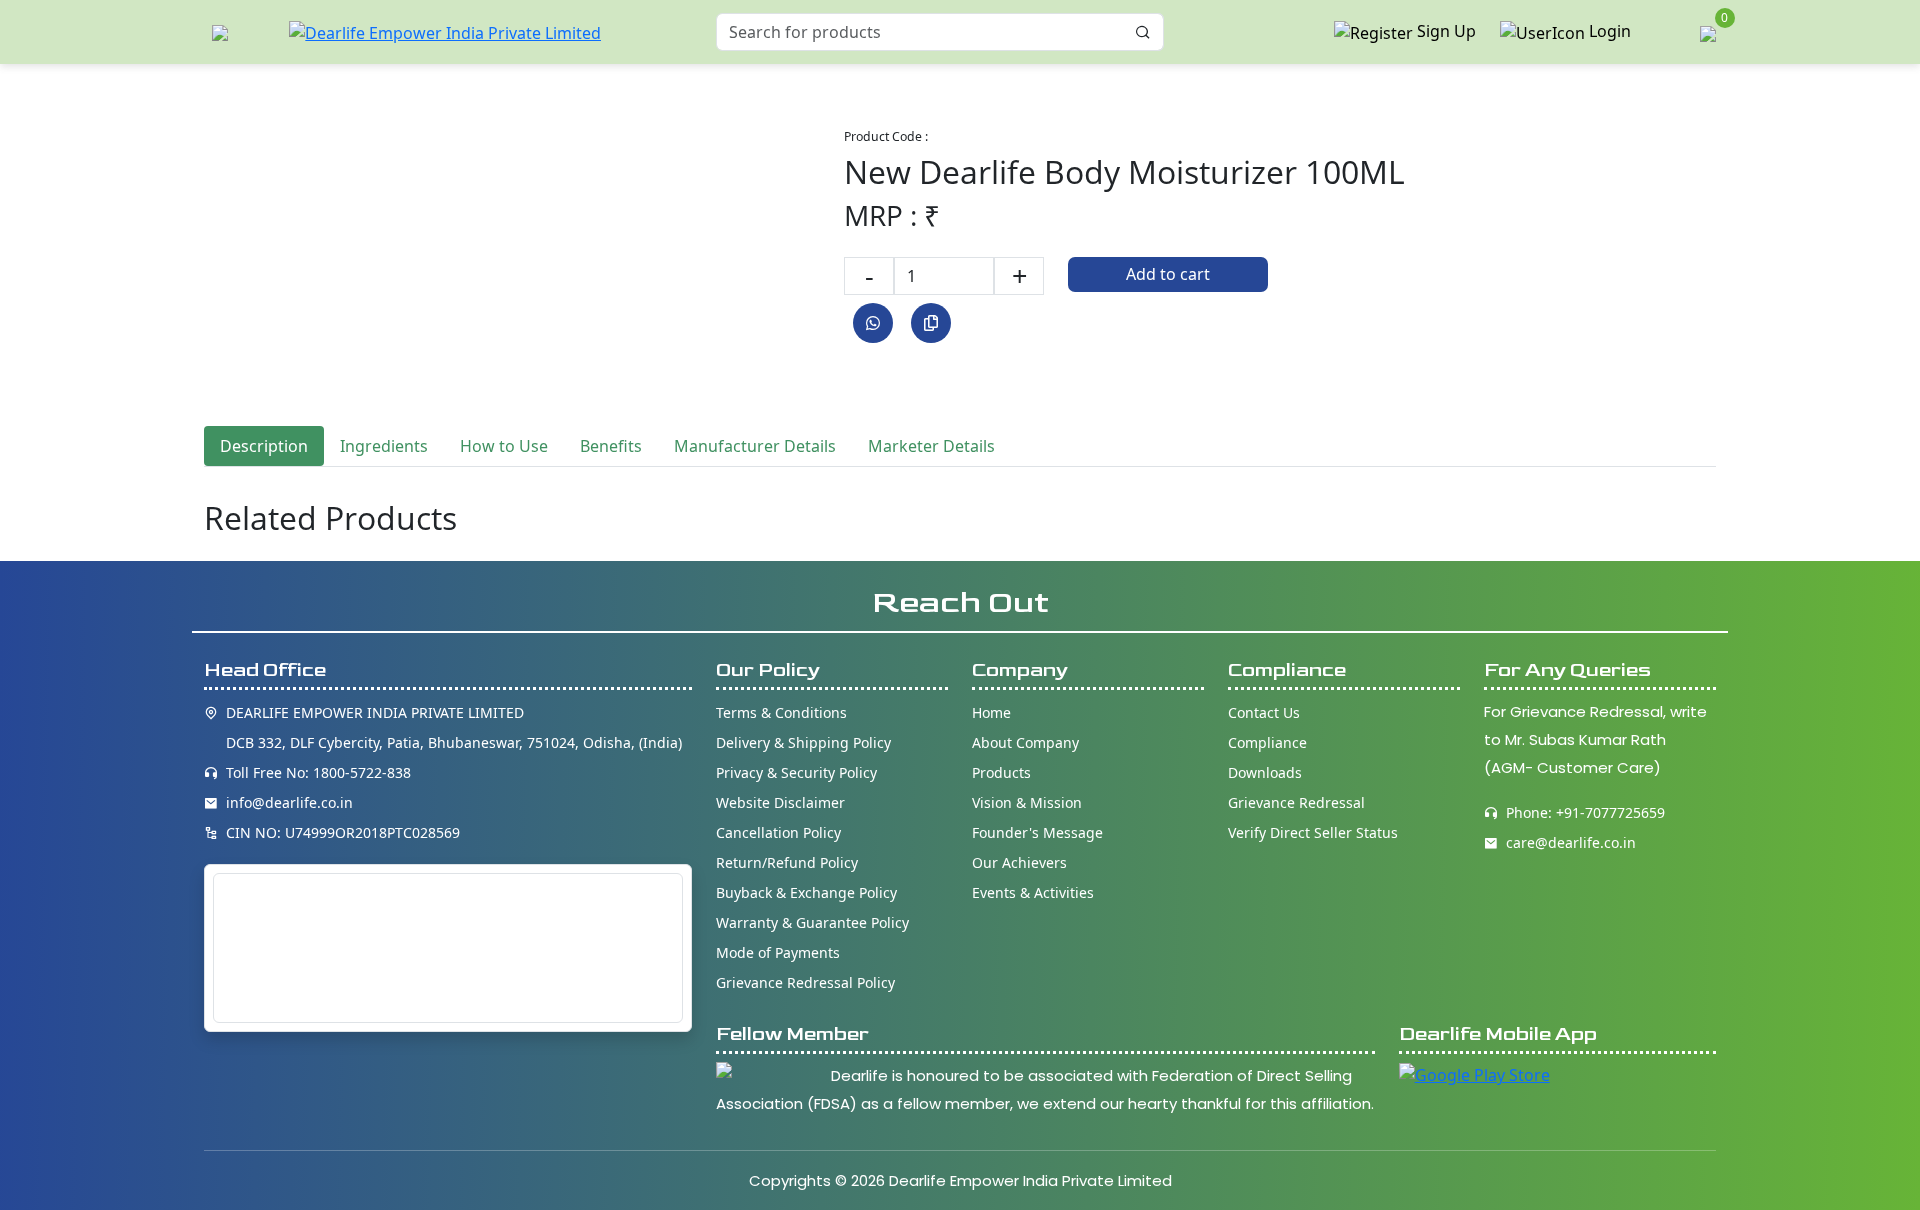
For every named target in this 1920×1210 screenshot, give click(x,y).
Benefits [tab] (611, 446)
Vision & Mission (1027, 802)
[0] (1708, 31)
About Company (1025, 742)
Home (991, 712)
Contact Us (1264, 712)
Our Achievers (1019, 862)
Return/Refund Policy (787, 862)
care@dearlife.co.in (1571, 842)
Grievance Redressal (1296, 802)
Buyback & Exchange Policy (806, 892)
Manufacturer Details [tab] (755, 446)
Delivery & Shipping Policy (803, 742)
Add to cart (1168, 274)
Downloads (1265, 772)
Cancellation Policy (778, 832)
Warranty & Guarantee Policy (812, 922)
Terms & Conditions (781, 712)
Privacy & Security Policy (796, 772)
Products (1001, 772)
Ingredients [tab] (384, 446)
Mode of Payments (778, 952)
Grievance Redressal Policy (805, 982)
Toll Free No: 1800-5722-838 (318, 772)
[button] (220, 33)
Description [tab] (264, 446)
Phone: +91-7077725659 (1585, 812)
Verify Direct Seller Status (1313, 832)
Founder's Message (1037, 832)
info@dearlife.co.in (289, 802)
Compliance (1267, 742)
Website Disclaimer (780, 802)
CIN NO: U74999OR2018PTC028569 (343, 832)
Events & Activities (1033, 892)
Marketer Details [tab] (931, 446)
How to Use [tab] (504, 446)
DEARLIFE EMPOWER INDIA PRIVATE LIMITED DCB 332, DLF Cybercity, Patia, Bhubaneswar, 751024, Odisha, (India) (454, 727)
